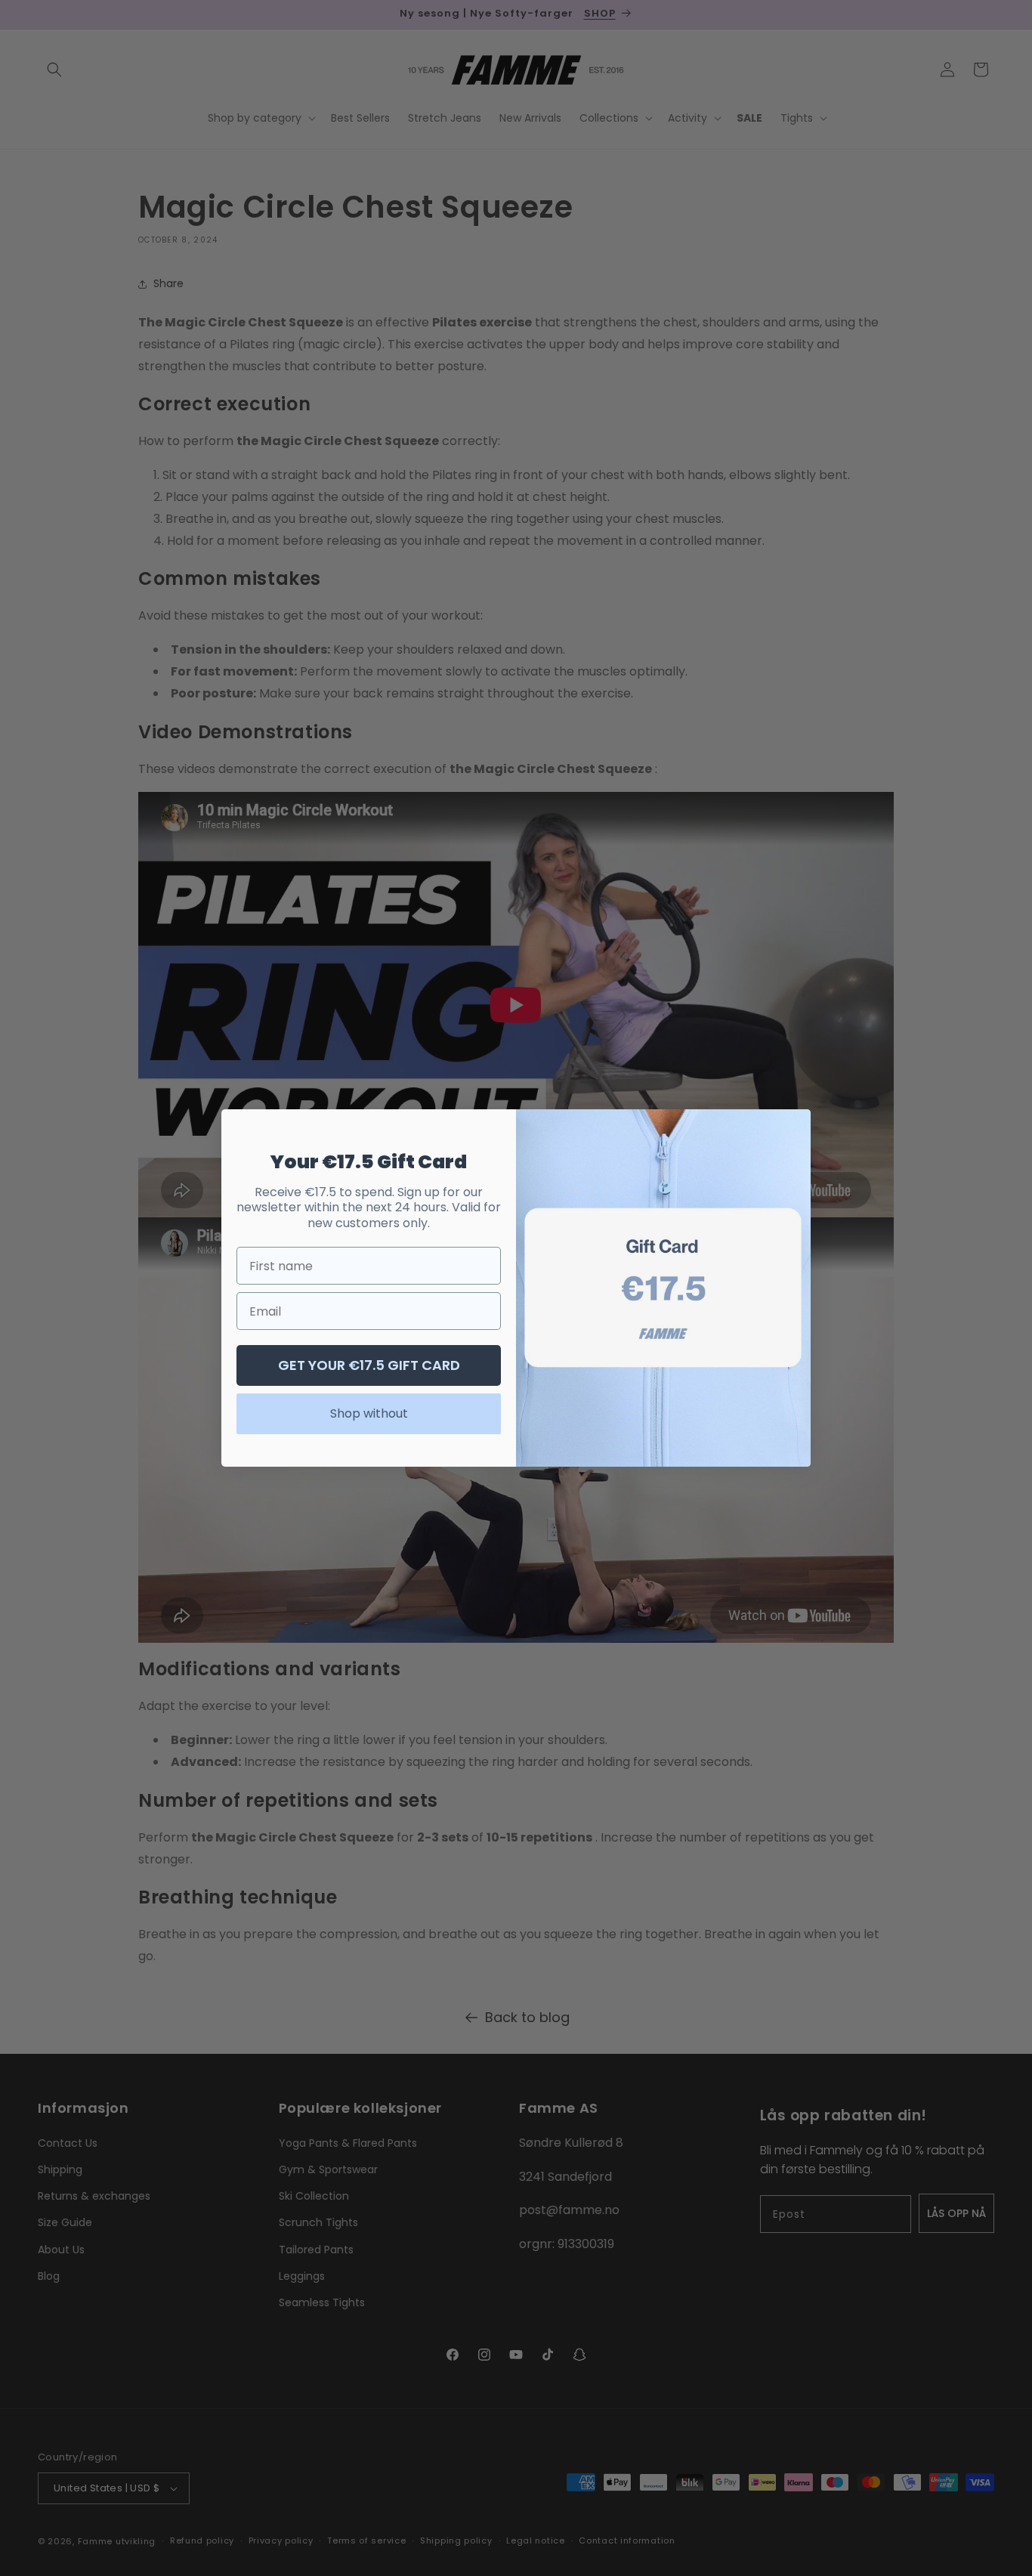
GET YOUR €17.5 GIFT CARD (369, 1365)
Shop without (369, 1413)
